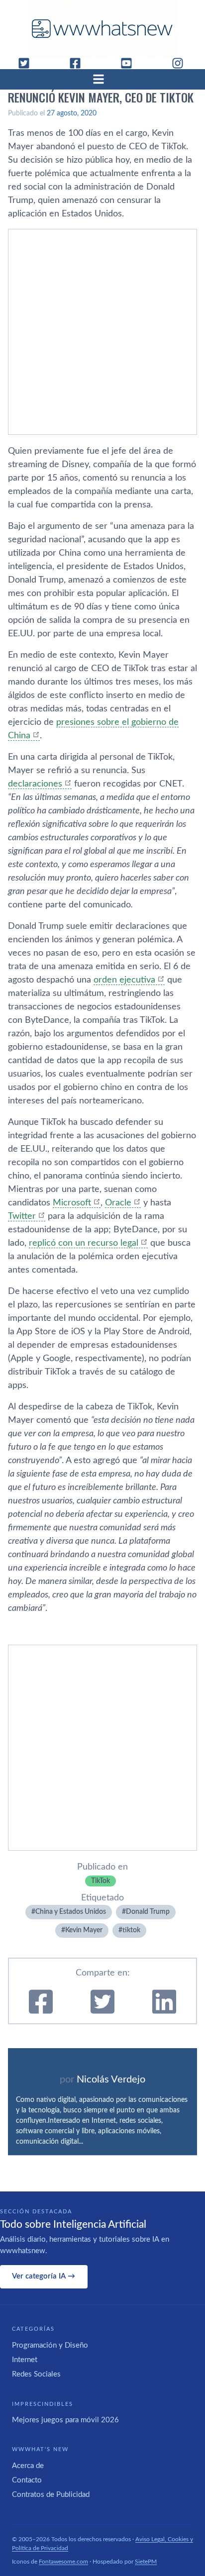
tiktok (131, 1930)
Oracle (118, 1203)
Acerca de (28, 2466)
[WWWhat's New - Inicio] (102, 29)
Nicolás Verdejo (111, 2080)
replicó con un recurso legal (84, 1243)
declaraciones (35, 784)
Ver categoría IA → (44, 2276)
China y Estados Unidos (71, 1912)
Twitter (22, 1216)
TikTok (101, 1881)
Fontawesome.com (63, 2562)
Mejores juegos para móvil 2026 (65, 2420)
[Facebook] (79, 63)
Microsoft (72, 1203)
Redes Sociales (36, 2374)
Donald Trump (148, 1912)
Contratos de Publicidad (51, 2495)
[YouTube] (130, 63)
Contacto (27, 2480)
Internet (25, 2360)
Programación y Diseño (50, 2345)
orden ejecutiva (124, 980)
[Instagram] (182, 63)
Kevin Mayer (84, 1930)
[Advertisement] (102, 332)
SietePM (146, 2562)
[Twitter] (28, 63)
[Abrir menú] (102, 79)
